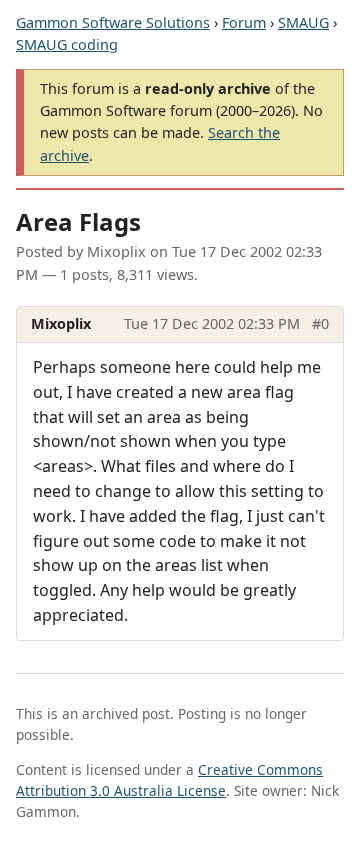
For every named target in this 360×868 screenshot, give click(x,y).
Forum (244, 22)
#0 (320, 323)
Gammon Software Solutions (113, 22)
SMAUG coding (67, 44)
